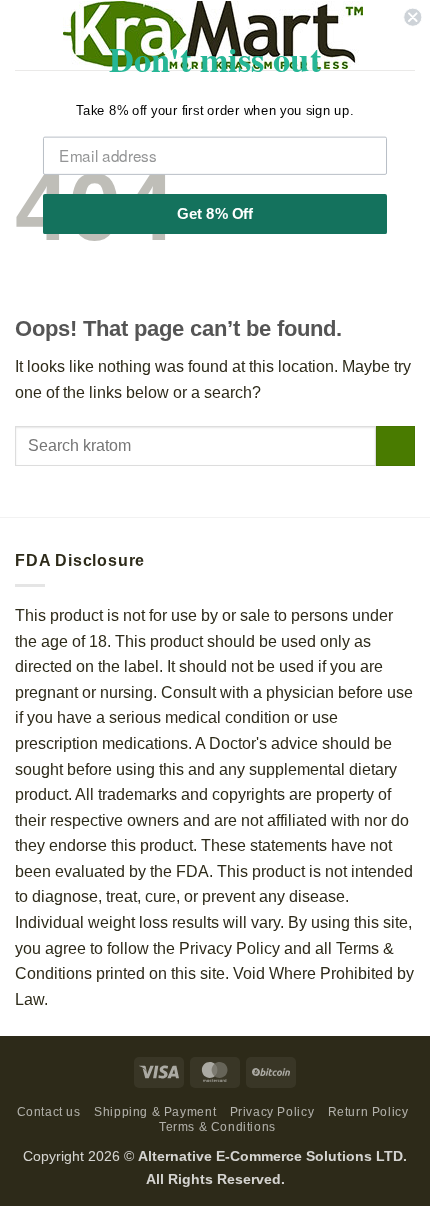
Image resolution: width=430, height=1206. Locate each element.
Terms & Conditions (217, 1127)
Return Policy (368, 1112)
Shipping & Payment (155, 1112)
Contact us (49, 1112)
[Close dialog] (412, 17)
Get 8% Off (214, 213)
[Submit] (395, 445)
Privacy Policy (272, 1112)
